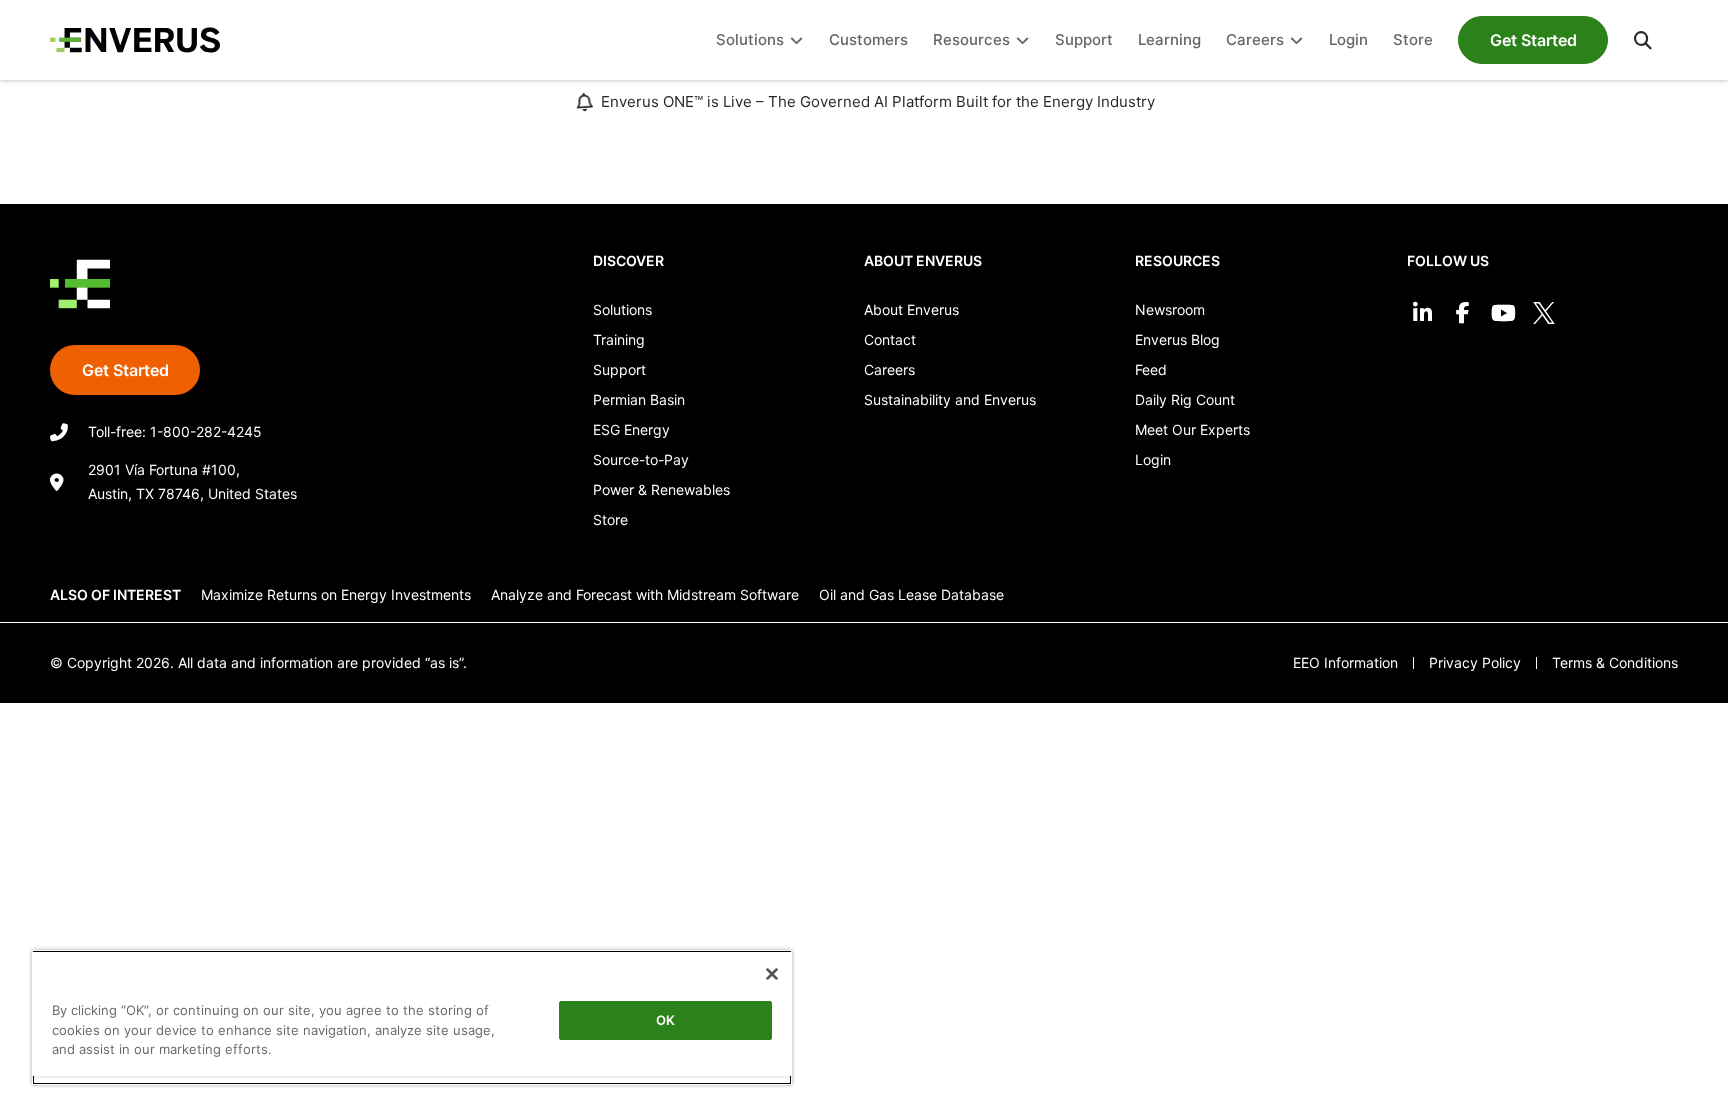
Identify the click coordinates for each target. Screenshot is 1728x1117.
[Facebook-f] (1462, 313)
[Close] (772, 974)
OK (665, 1020)
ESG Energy (631, 429)
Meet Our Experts (1192, 429)
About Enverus (911, 309)
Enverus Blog (1177, 339)
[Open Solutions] (796, 40)
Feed (1151, 369)
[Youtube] (1503, 313)
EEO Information (1345, 662)
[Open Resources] (1022, 40)
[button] (1643, 40)
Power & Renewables (661, 489)
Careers (889, 369)
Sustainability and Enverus (950, 399)
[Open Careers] (1296, 40)
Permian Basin (639, 399)
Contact (890, 339)
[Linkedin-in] (1422, 313)
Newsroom (1170, 309)
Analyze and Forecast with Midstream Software (645, 594)
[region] (412, 1017)
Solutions (622, 309)
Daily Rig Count (1185, 399)
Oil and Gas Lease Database (911, 594)
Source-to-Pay (641, 459)
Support (619, 369)
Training (619, 339)
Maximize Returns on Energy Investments (336, 594)
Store (610, 519)
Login (1153, 459)
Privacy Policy (1475, 662)
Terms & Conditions (1615, 662)
